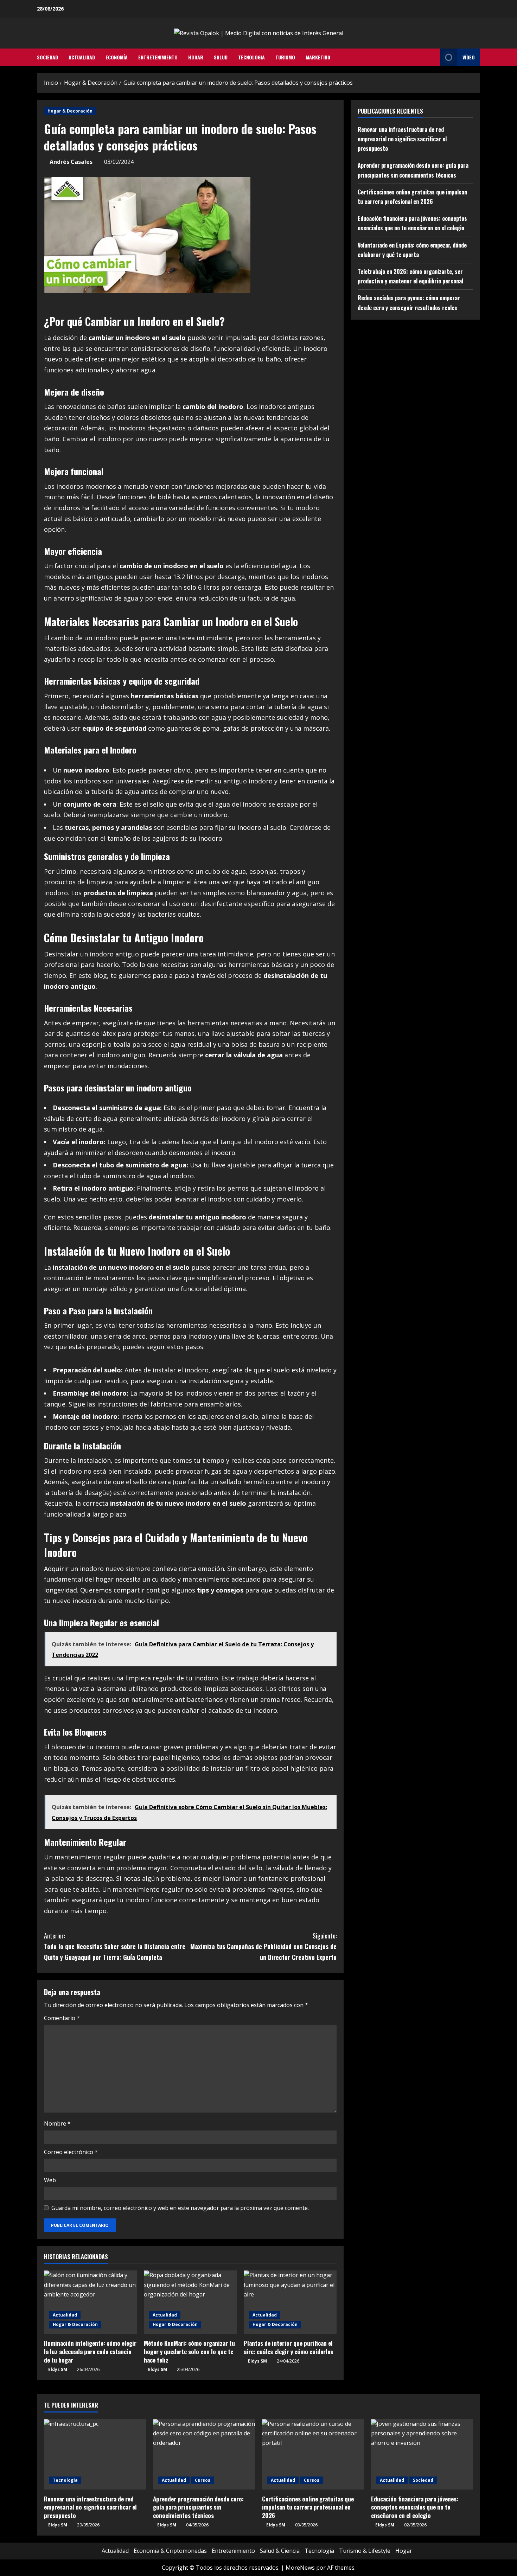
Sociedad (47, 57)
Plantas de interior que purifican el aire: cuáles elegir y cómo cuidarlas (288, 2347)
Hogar (196, 57)
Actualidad (82, 57)
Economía (117, 57)
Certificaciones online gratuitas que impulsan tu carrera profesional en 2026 (308, 2507)
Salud (221, 57)
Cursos (203, 2480)
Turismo (285, 57)
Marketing (318, 57)
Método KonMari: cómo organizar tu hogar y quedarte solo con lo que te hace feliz (189, 2351)
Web (50, 2180)
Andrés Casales (71, 162)
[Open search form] (433, 57)
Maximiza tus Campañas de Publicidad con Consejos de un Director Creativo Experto (263, 1946)
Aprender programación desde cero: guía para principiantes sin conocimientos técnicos (198, 2507)
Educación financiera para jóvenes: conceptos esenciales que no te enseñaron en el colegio (415, 2507)
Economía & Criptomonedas (170, 2551)
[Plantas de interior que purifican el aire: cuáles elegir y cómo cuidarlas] (290, 2302)
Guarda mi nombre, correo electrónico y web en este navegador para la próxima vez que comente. (180, 2208)
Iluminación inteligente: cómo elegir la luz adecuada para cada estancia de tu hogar (90, 2351)
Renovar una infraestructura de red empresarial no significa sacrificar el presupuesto (402, 139)
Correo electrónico (71, 2152)
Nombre (57, 2123)
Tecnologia (251, 57)
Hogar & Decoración (70, 111)
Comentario (62, 2018)
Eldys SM (58, 2369)
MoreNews (300, 2568)
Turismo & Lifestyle (365, 2551)
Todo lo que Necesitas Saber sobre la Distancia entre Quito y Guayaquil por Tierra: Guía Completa (115, 1946)
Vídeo (469, 57)
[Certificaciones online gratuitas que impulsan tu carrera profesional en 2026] (313, 2454)
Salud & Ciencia (280, 2551)
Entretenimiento (158, 57)
